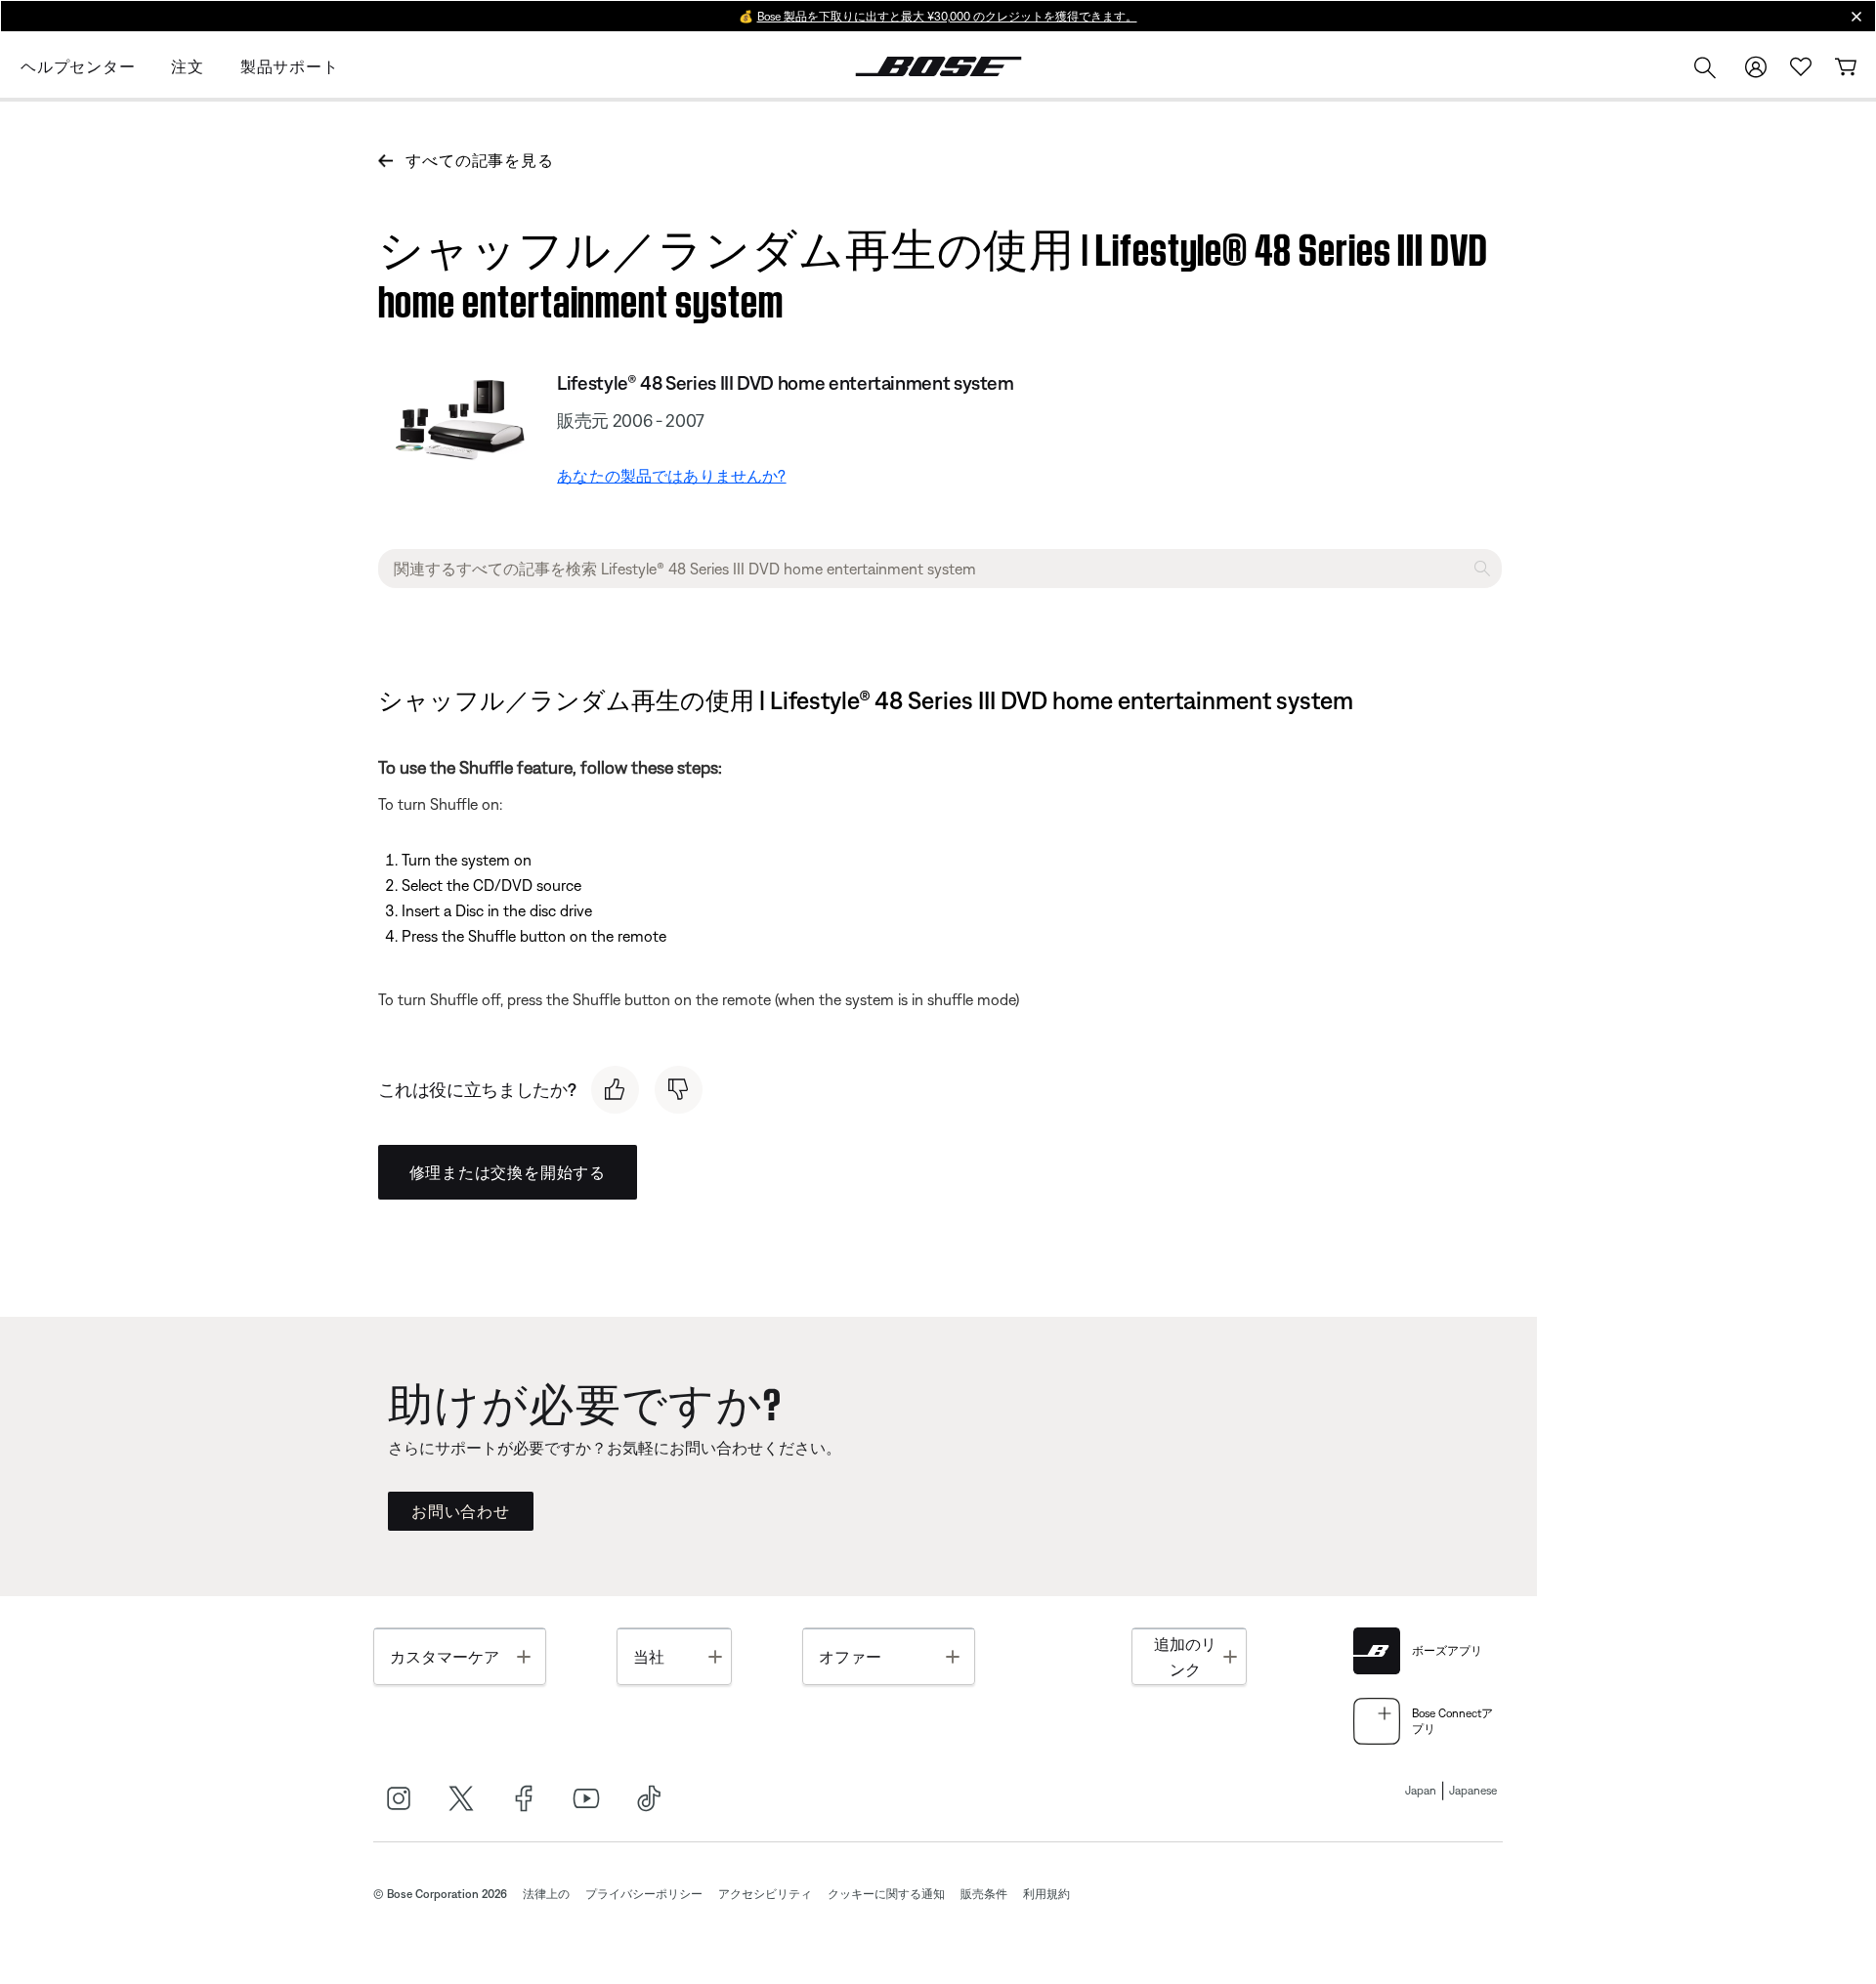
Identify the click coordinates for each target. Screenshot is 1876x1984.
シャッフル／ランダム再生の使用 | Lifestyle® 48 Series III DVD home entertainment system (933, 271)
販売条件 (984, 1894)
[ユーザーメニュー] (1756, 67)
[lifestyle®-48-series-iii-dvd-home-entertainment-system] (460, 416)
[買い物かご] (1846, 67)
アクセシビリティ (765, 1894)
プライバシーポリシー (644, 1894)
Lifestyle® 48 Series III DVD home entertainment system (786, 382)
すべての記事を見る (479, 160)
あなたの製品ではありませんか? (671, 476)
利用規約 (1046, 1894)
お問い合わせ (461, 1511)
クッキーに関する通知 (886, 1894)
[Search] (1705, 70)
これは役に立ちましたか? (477, 1090)
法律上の (546, 1894)
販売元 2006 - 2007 (631, 421)
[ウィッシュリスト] (1801, 67)
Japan (1421, 1791)
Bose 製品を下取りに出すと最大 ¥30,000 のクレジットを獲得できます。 (947, 17)
